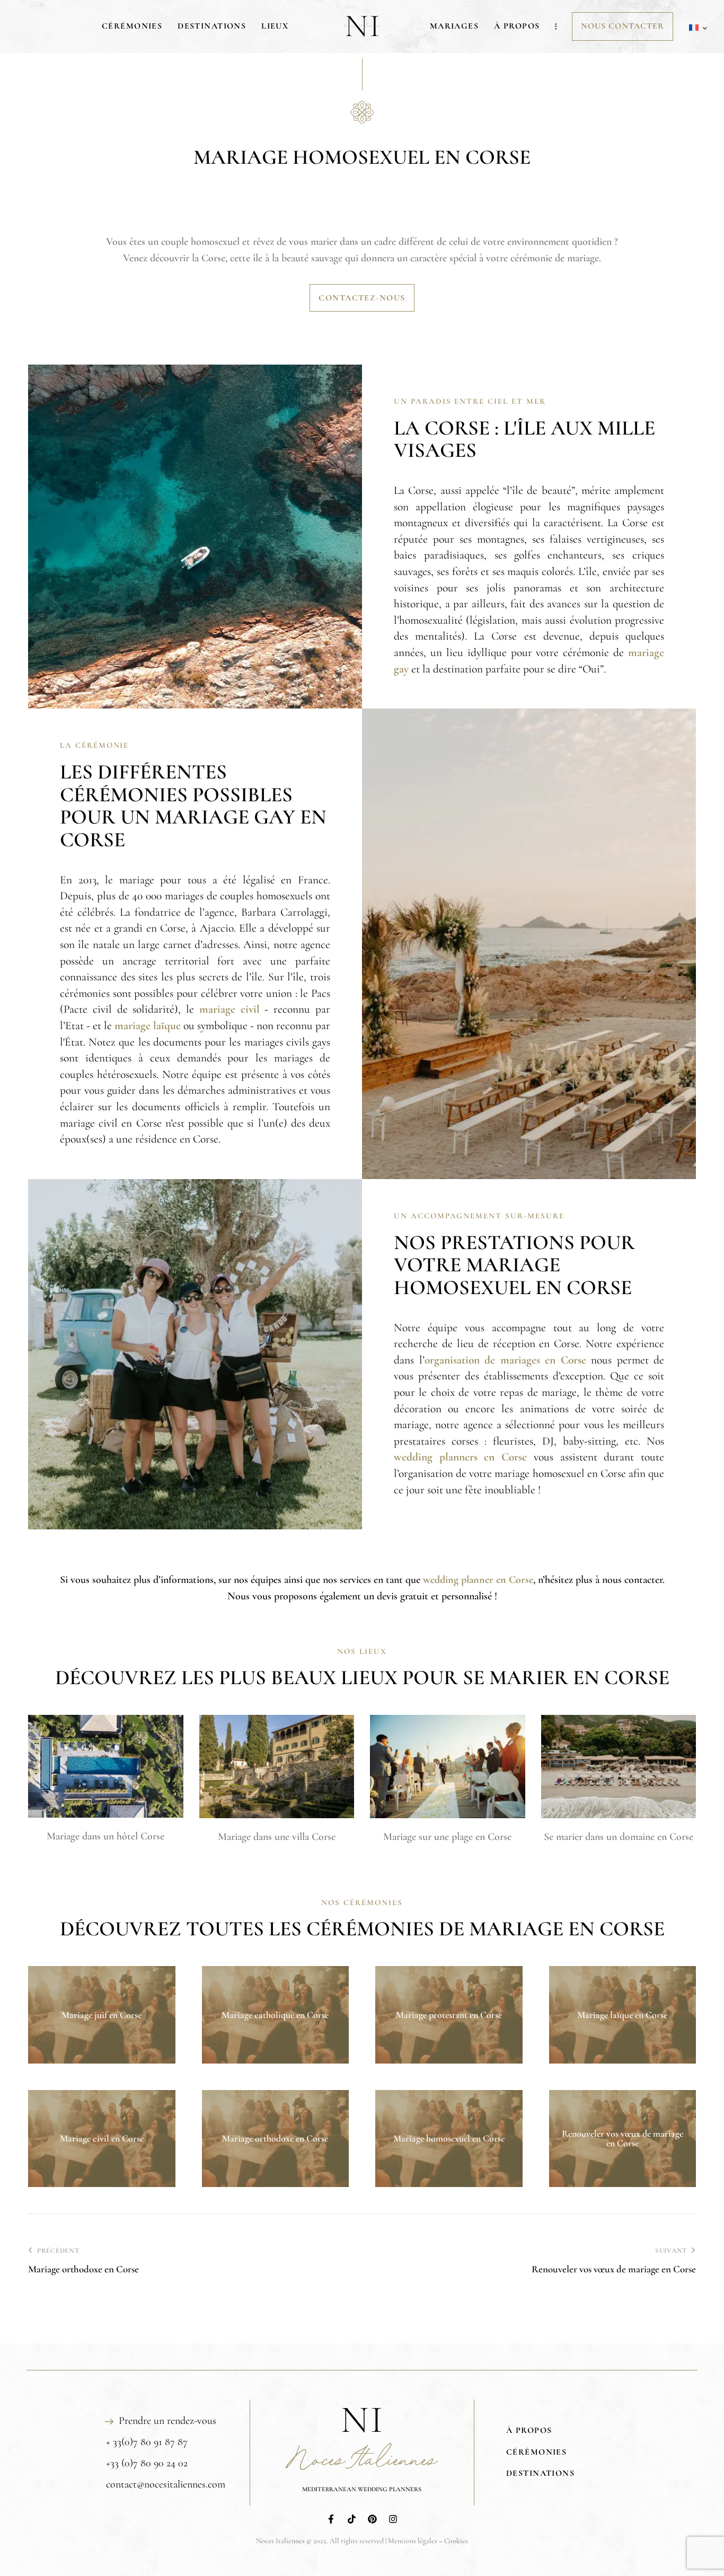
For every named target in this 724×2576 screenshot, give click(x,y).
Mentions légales (413, 2541)
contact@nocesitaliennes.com (166, 2484)
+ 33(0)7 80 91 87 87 (147, 2442)
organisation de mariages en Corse (505, 1360)
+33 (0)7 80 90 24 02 (147, 2463)
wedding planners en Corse (460, 1457)
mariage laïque (148, 1025)
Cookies (456, 2541)
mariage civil (229, 1009)
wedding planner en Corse (478, 1580)
